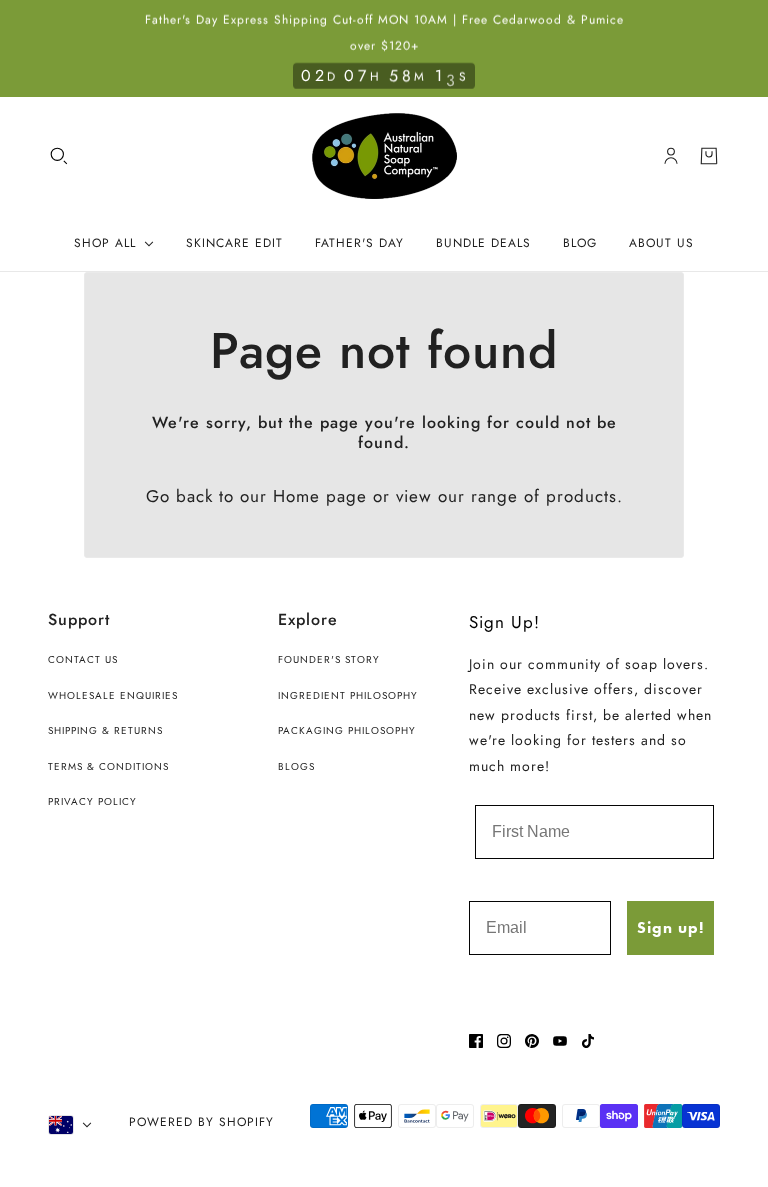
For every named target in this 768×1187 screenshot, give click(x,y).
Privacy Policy (92, 801)
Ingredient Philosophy (348, 695)
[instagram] (504, 1041)
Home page (320, 496)
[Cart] (709, 156)
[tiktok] (588, 1041)
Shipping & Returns (105, 730)
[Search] (59, 156)
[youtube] (560, 1041)
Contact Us (83, 659)
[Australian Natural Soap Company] (384, 156)
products (581, 496)
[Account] (671, 156)
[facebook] (476, 1041)
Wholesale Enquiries (113, 695)
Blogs (296, 766)
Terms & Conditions (108, 766)
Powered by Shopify (201, 1122)
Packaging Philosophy (347, 730)
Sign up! (670, 927)
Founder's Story (329, 659)
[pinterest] (532, 1041)
